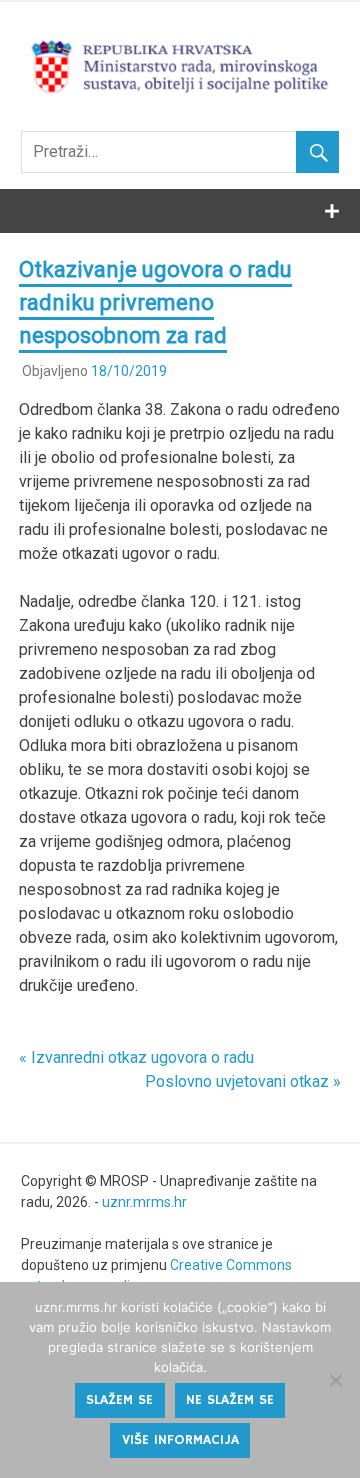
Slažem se (119, 1400)
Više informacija (180, 1440)
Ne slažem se (230, 1400)
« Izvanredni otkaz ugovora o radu (136, 1057)
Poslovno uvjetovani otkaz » (243, 1081)
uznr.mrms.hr (144, 1202)
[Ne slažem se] (335, 1380)
